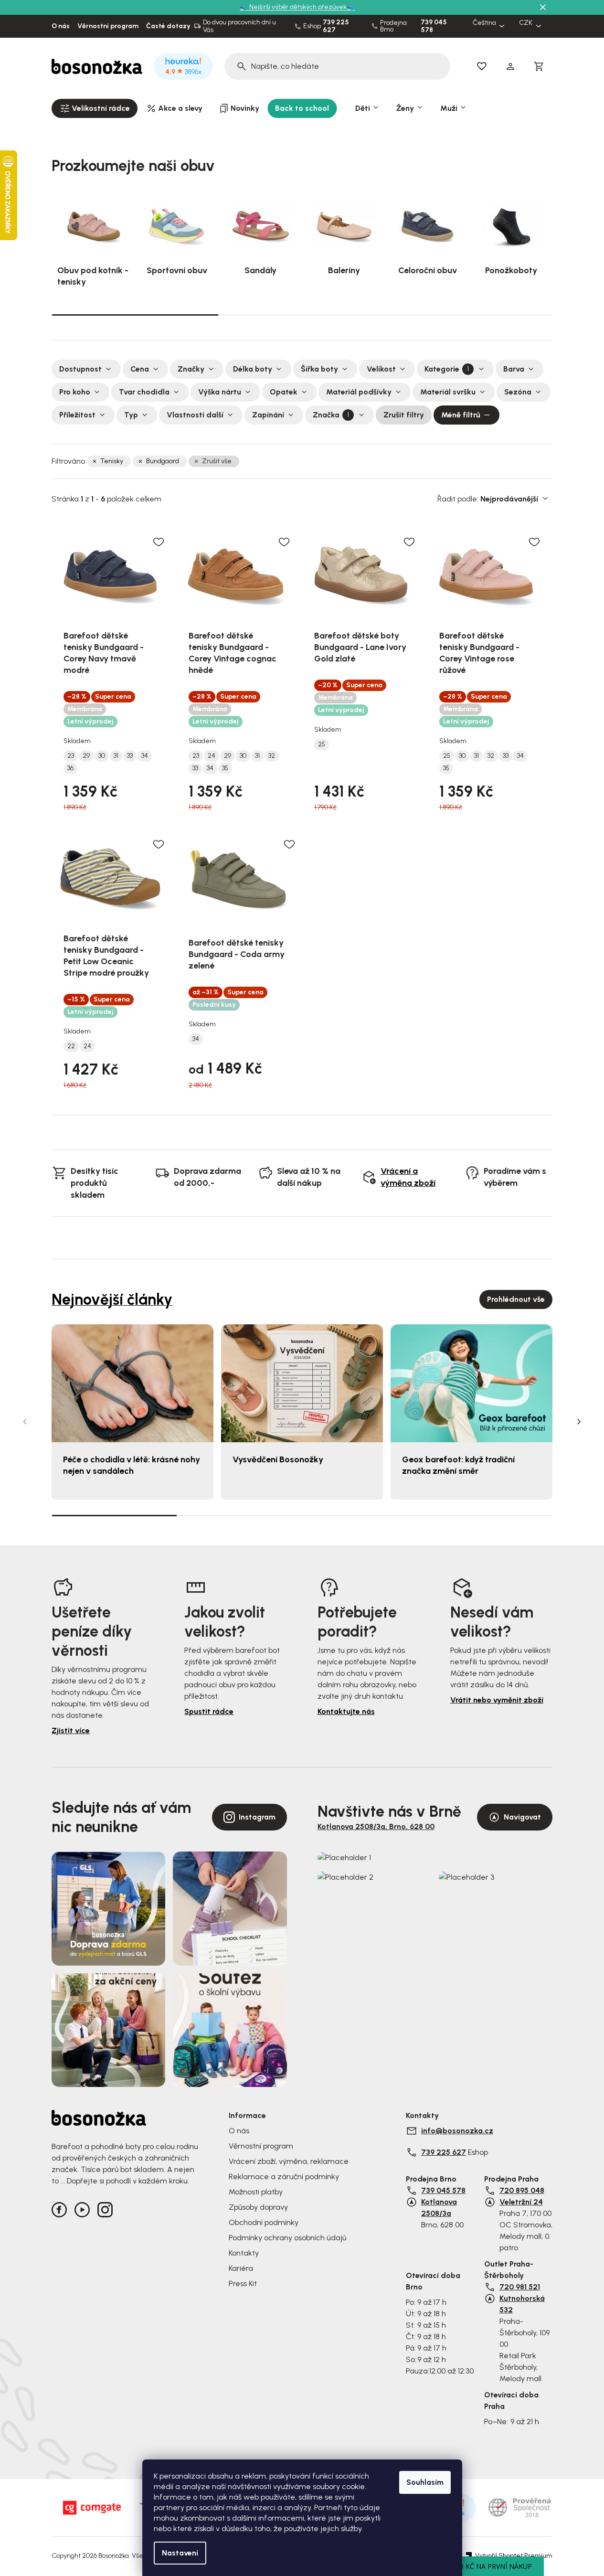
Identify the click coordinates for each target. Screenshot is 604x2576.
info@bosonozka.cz (457, 2131)
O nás (61, 26)
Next (579, 1422)
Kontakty (244, 2253)
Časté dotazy (168, 26)
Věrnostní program (108, 26)
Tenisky (112, 461)
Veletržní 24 (521, 2202)
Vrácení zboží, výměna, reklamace (289, 2161)
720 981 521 (520, 2287)
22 (71, 1046)
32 (272, 756)
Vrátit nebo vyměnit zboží (497, 1700)
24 (212, 756)
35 (225, 768)
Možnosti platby (256, 2192)
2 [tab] (302, 315)
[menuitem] (95, 108)
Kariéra (241, 2268)
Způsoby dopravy (258, 2207)
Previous (25, 1422)
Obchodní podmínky (264, 2222)
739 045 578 (434, 26)
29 (86, 756)
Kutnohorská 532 (522, 2304)
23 (71, 756)
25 (322, 745)
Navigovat (522, 1817)
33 (130, 756)
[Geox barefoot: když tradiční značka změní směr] (472, 1383)
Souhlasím (425, 2482)
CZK (526, 23)
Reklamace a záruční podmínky (284, 2177)
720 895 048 (522, 2190)
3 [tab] (469, 315)
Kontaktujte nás (346, 1711)
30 (102, 756)
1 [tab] (135, 314)
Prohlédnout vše (516, 1299)
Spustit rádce (209, 1711)
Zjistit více (71, 1730)
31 (116, 756)
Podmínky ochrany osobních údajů (287, 2238)
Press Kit (243, 2283)
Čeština (484, 23)
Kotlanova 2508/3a (439, 2208)
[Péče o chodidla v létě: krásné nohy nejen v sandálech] (132, 1383)
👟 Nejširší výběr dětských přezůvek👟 (297, 7)
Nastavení (180, 2553)
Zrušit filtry (404, 415)
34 (145, 756)
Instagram (257, 1817)
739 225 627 (336, 26)
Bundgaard (163, 461)
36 (70, 768)
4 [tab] (490, 1515)
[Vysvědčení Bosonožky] (302, 1383)
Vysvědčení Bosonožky (278, 1459)
